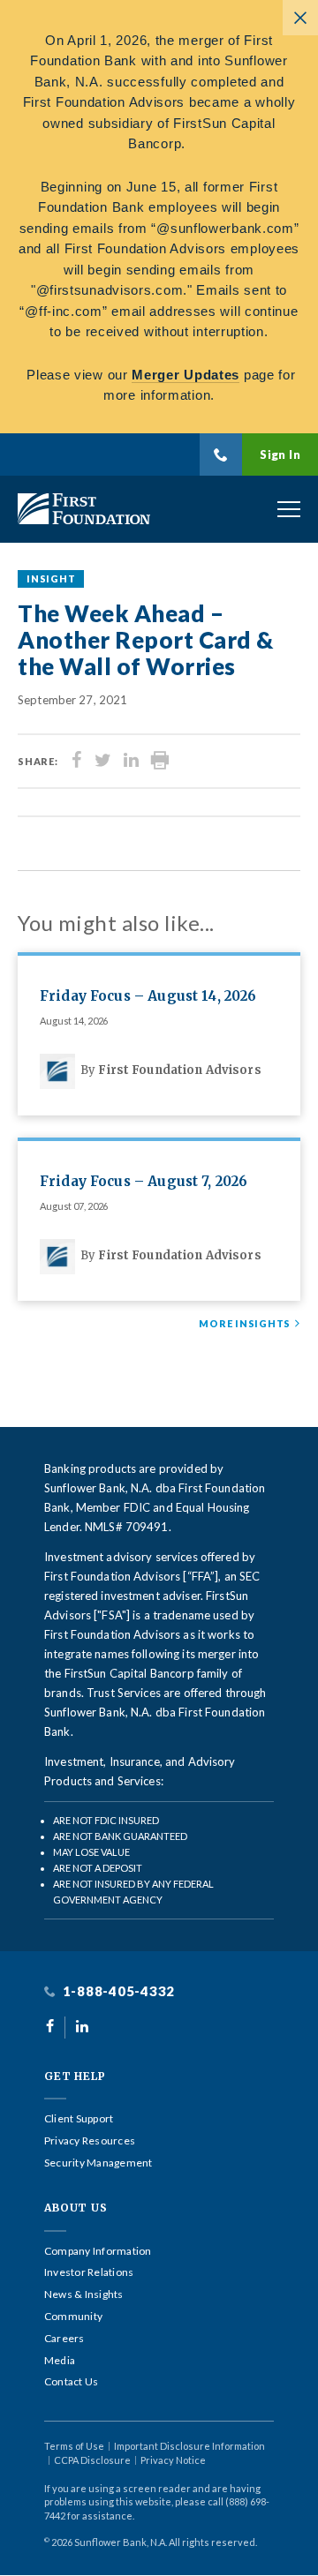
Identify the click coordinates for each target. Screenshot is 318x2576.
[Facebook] (77, 761)
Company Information (98, 2251)
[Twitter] (103, 761)
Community (73, 2317)
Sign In (280, 454)
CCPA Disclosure (92, 2460)
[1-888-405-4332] (221, 454)
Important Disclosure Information (189, 2446)
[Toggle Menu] (289, 509)
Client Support (79, 2119)
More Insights (245, 1324)
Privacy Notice (173, 2460)
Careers (64, 2339)
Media (60, 2361)
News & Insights (84, 2294)
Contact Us (71, 2382)
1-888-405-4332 (117, 1991)
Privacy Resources (90, 2141)
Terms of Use (74, 2446)
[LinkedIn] (131, 761)
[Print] (160, 761)
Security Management (98, 2163)
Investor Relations (89, 2272)
